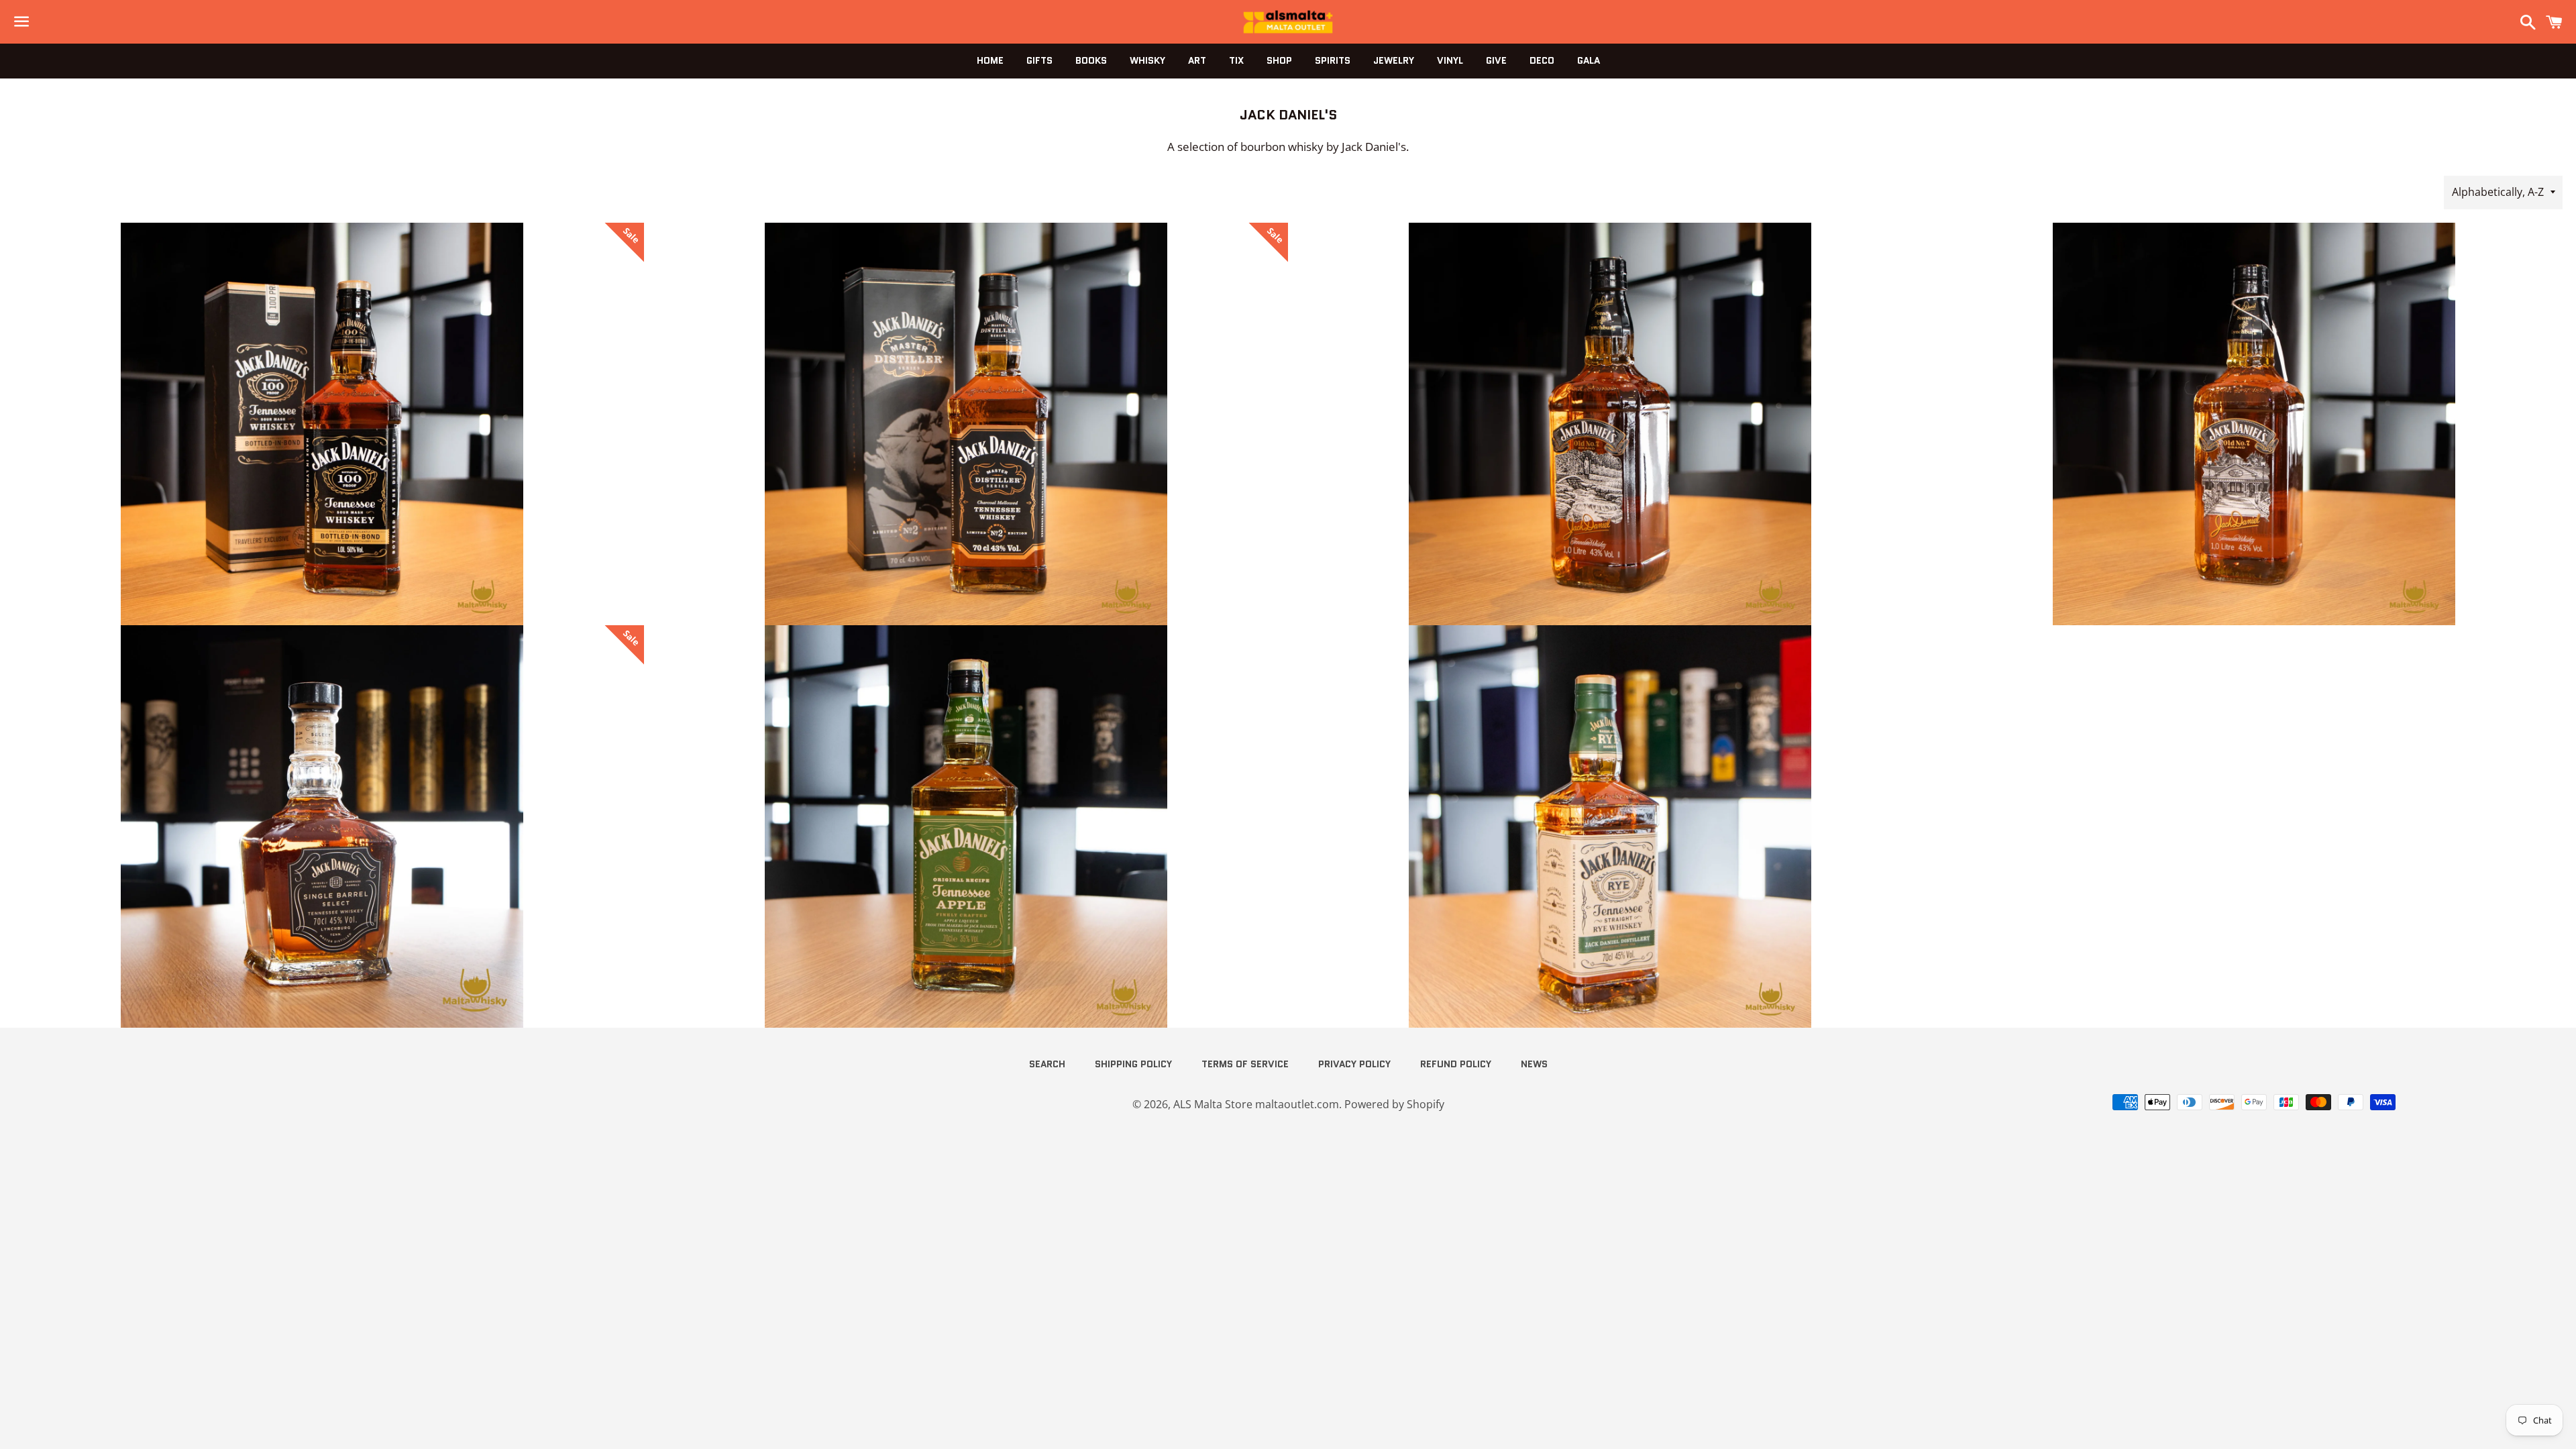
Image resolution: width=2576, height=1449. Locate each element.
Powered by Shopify (1394, 1104)
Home (990, 60)
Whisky (1147, 60)
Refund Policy (1456, 1064)
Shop (1279, 60)
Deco (1542, 60)
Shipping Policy (1133, 1064)
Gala (1589, 60)
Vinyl (1450, 60)
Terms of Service (1245, 1064)
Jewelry (1394, 60)
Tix (1236, 60)
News (1534, 1064)
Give (1496, 60)
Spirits (1333, 60)
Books (1091, 60)
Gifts (1039, 60)
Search (1047, 1064)
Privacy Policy (1354, 1064)
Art (1197, 60)
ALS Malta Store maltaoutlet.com (1256, 1104)
